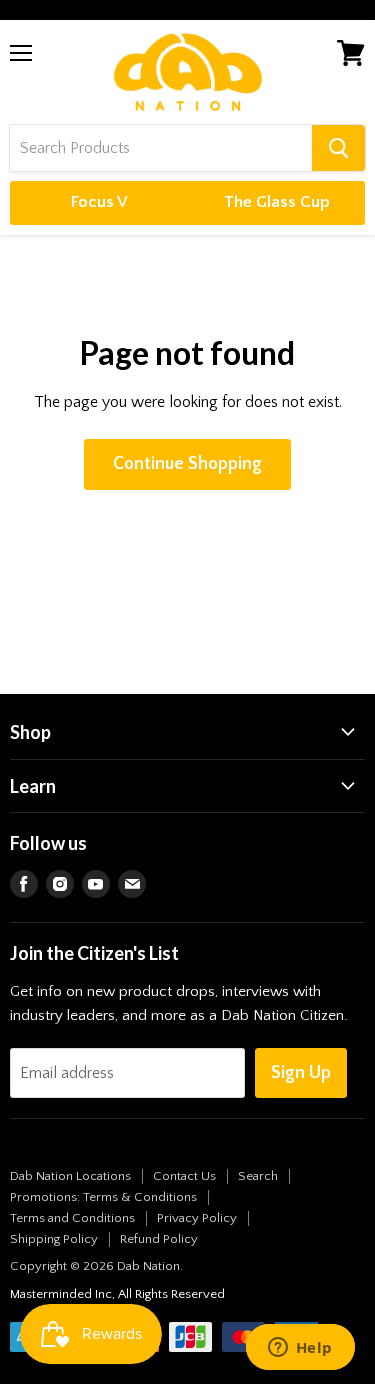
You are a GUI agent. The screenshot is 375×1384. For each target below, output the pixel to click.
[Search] (338, 148)
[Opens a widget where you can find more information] (300, 1349)
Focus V (99, 202)
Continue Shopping (187, 464)
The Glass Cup (277, 202)
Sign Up (301, 1073)
